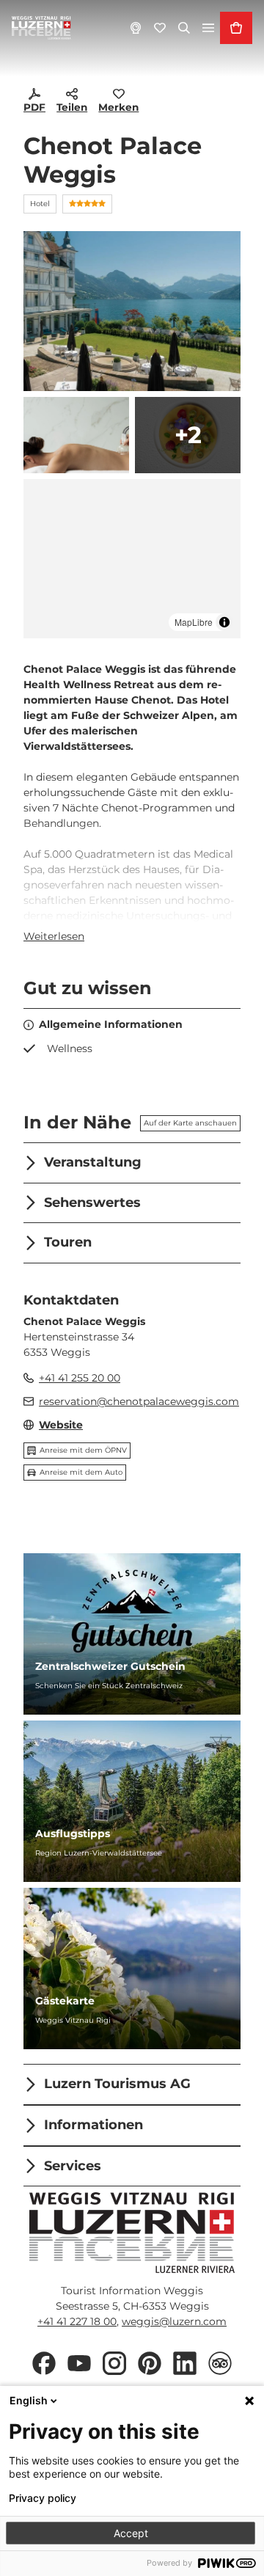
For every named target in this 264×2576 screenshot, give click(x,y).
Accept (131, 2533)
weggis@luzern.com (174, 2321)
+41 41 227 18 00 (77, 2321)
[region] (132, 559)
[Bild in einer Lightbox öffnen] (132, 2233)
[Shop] (236, 28)
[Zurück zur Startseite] (41, 28)
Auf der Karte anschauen (190, 1123)
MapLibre (194, 622)
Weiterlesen (54, 936)
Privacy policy (43, 2498)
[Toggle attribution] (224, 622)
